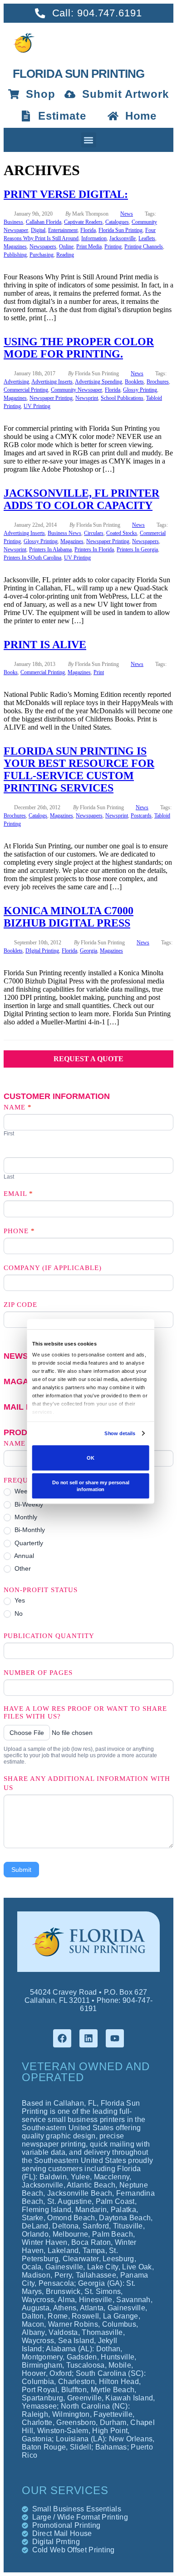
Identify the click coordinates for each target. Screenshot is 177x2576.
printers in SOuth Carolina (32, 558)
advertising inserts (52, 382)
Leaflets (147, 238)
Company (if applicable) (53, 1268)
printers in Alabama (50, 549)
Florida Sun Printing (120, 230)
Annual (23, 1556)
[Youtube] (115, 2038)
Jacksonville (123, 238)
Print (99, 672)
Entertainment (63, 230)
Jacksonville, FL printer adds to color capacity (81, 499)
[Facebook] (62, 2038)
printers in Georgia (137, 549)
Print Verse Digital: (66, 194)
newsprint (87, 398)
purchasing (42, 255)
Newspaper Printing (51, 398)
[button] (89, 140)
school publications (122, 398)
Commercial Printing (26, 390)
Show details (120, 1433)
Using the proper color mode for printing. (79, 348)
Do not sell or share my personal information (91, 1485)
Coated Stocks (122, 533)
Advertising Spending (98, 382)
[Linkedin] (88, 2038)
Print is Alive (45, 645)
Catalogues (117, 222)
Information (94, 238)
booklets (134, 382)
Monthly (25, 1517)
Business (13, 222)
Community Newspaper (76, 390)
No (18, 1613)
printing (113, 247)
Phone (19, 1231)
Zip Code (20, 1305)
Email (18, 1194)
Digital (38, 230)
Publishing (15, 255)
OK (91, 1458)
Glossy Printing (140, 390)
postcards (141, 816)
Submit (21, 1870)
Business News (64, 533)
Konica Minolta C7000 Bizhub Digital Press (69, 917)
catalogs (38, 816)
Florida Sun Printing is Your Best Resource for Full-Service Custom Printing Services (79, 769)
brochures (158, 382)
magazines (15, 247)
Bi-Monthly (29, 1530)
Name (18, 1107)
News (127, 214)
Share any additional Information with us (87, 1783)
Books (11, 672)
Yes (19, 1600)
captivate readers (83, 222)
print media (89, 247)
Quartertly (28, 1543)
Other (22, 1568)
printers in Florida (94, 549)
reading (65, 255)
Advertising (16, 382)
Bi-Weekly (28, 1504)
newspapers (43, 247)
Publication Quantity (49, 1636)
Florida (88, 230)
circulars (94, 533)
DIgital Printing (42, 951)
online (66, 247)
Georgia (88, 951)
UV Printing (37, 406)
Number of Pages (38, 1673)
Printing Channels (144, 247)
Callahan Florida (44, 222)
